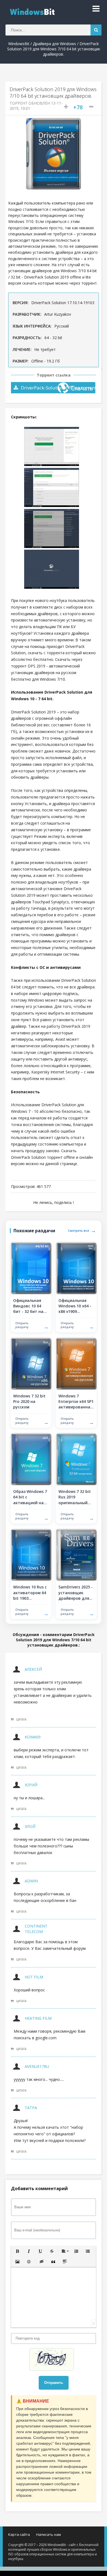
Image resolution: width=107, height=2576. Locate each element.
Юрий (31, 1785)
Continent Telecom (36, 1929)
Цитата (21, 1719)
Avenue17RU (37, 2066)
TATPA (31, 2108)
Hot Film (34, 1977)
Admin (31, 1881)
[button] (17, 2251)
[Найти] (96, 30)
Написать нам (49, 2534)
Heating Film (38, 2018)
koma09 (33, 1737)
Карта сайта (19, 2534)
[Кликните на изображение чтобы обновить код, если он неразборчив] (54, 2360)
